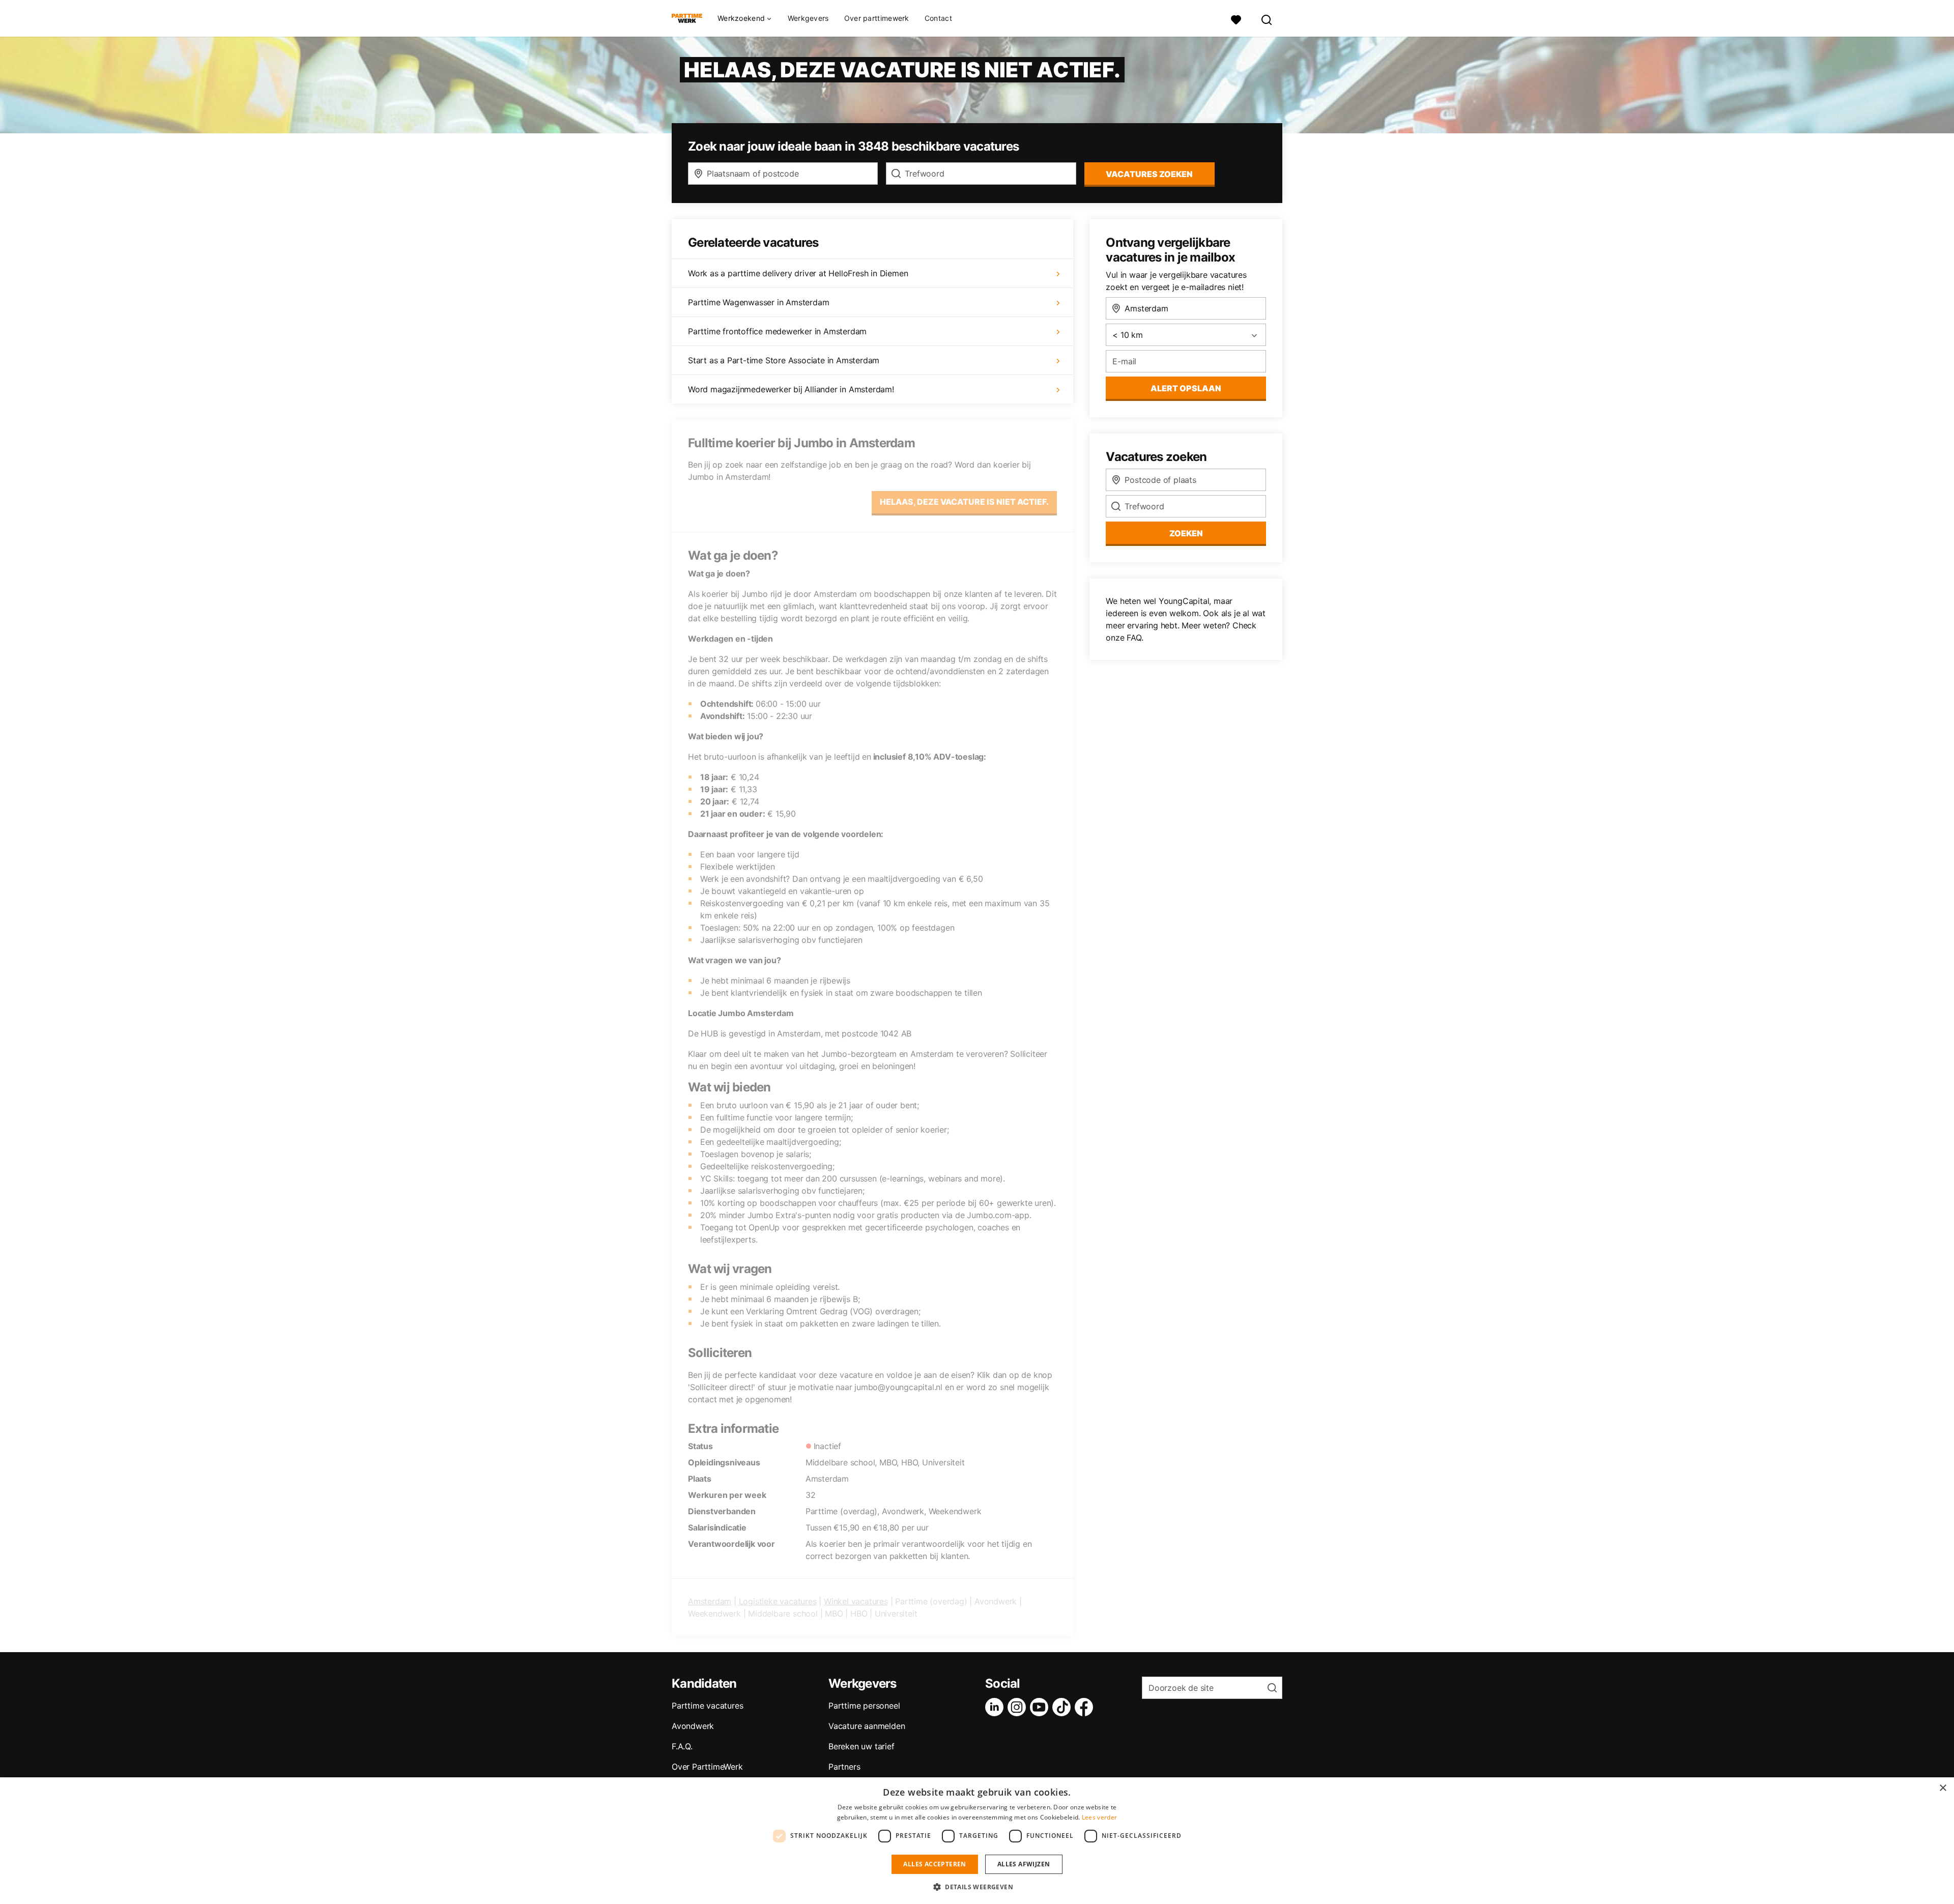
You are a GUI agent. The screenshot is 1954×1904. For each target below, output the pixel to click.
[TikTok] (1064, 1707)
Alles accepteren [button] (935, 1864)
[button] (977, 1887)
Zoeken (1186, 533)
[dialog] (977, 1841)
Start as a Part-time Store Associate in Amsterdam (784, 360)
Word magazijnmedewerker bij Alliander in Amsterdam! (791, 389)
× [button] (1943, 1788)
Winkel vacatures (856, 1601)
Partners (844, 1767)
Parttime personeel (864, 1706)
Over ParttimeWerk (707, 1767)
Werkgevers (808, 18)
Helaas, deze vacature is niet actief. (964, 502)
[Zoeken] (1267, 19)
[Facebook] (1086, 1707)
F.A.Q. (682, 1746)
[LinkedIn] (996, 1707)
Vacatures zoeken (1149, 174)
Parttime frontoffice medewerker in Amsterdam (777, 331)
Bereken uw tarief (861, 1746)
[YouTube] (1041, 1707)
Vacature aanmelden (867, 1726)
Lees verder (1099, 1817)
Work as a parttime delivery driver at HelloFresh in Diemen (798, 273)
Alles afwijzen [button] (1024, 1864)
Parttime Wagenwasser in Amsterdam (758, 302)
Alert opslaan (1186, 388)
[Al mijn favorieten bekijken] (1236, 19)
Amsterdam (710, 1601)
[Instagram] (1019, 1707)
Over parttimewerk (877, 18)
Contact (938, 18)
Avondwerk (693, 1726)
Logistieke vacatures (778, 1601)
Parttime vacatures (707, 1706)
